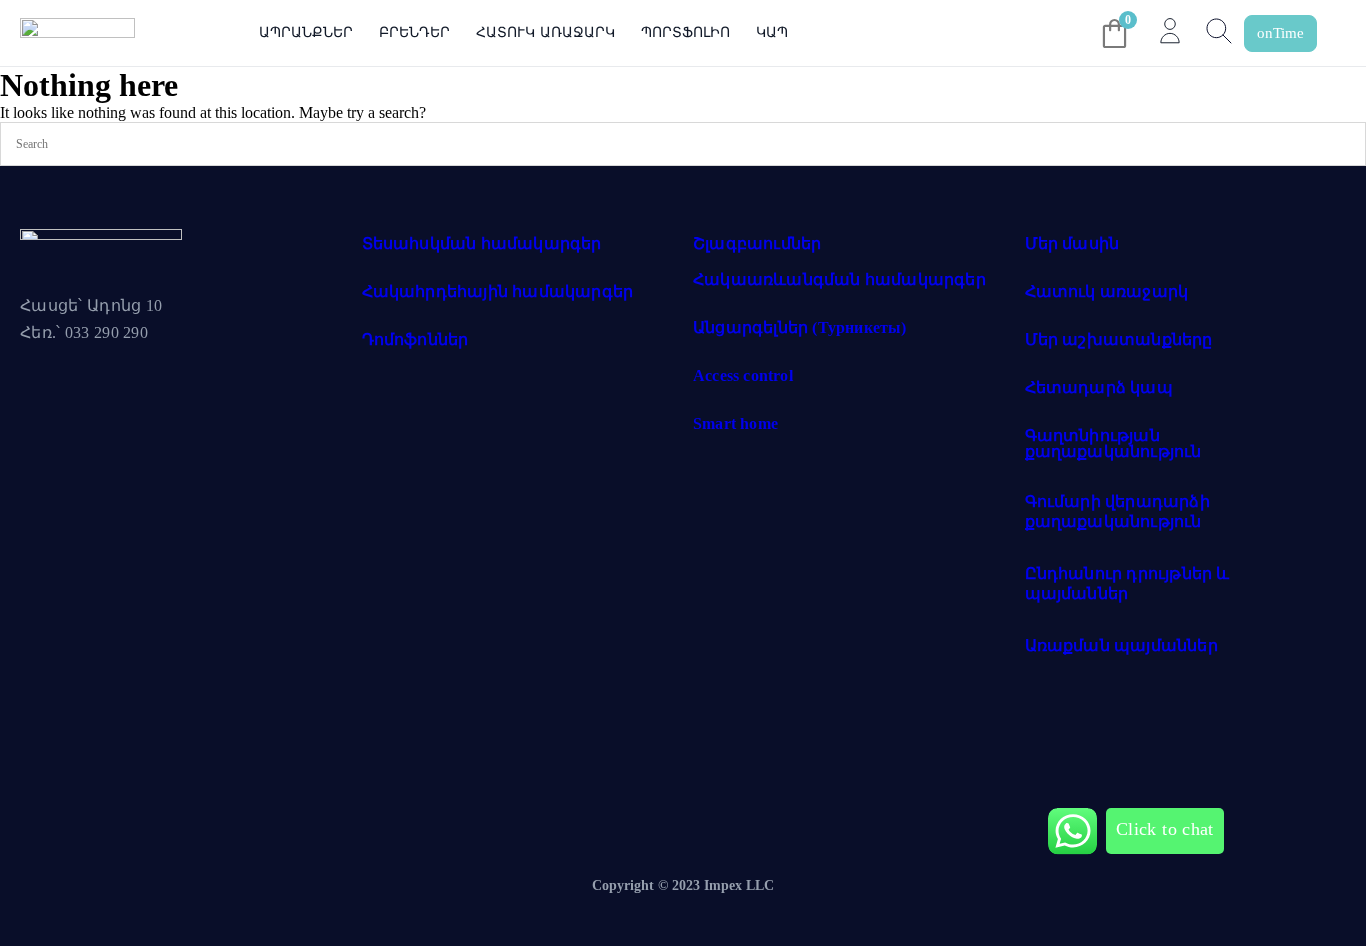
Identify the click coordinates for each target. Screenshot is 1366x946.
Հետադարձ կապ (1099, 387)
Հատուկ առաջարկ (545, 32)
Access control (743, 375)
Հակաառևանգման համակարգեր (839, 279)
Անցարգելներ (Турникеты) (800, 327)
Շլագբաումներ (757, 243)
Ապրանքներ (306, 32)
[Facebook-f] (45, 401)
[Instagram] (119, 401)
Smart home (735, 423)
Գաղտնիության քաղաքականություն (1113, 443)
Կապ (772, 32)
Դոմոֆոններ (415, 339)
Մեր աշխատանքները (1119, 339)
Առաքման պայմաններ (1121, 645)
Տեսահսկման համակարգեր (482, 243)
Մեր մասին (1072, 243)
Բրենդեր (414, 32)
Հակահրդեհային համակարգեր (498, 291)
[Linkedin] (193, 401)
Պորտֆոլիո (685, 32)
